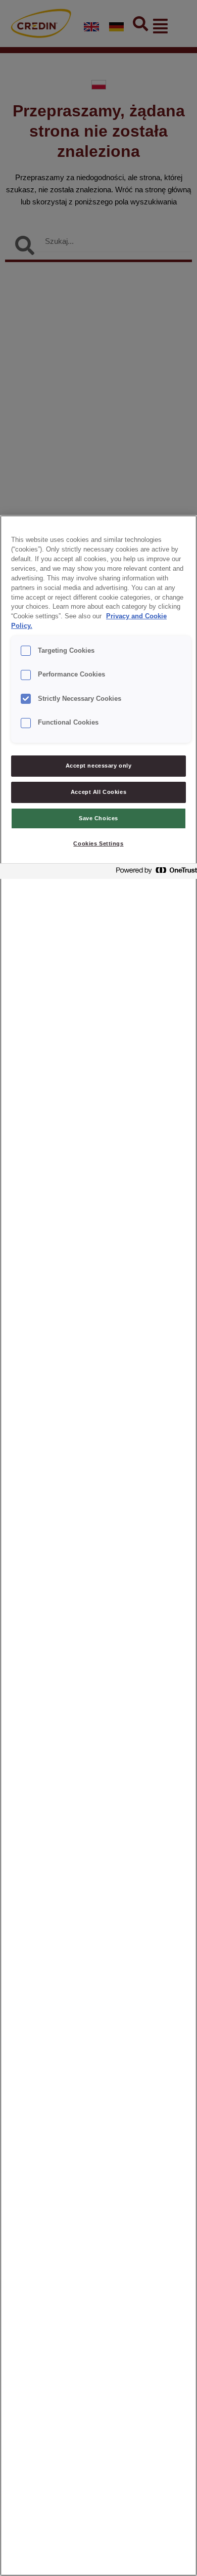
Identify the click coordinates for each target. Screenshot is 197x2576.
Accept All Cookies (98, 792)
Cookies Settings (98, 843)
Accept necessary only (99, 766)
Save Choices (98, 818)
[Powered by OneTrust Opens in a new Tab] (154, 873)
